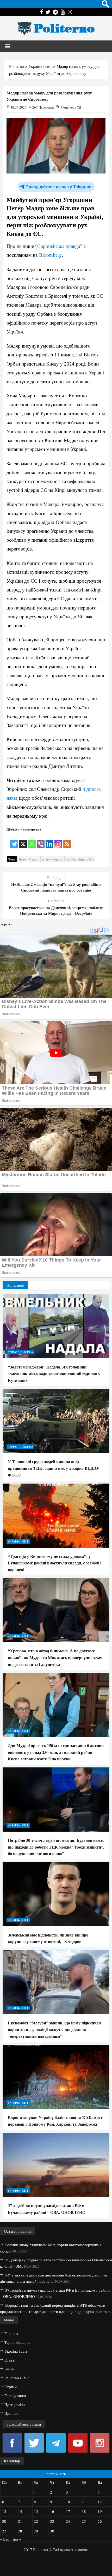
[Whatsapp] (32, 841)
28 (20, 2531)
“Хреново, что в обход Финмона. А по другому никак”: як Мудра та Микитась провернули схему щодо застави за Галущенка (55, 1657)
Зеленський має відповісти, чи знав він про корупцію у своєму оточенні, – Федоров (48, 1938)
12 (100, 2502)
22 (36, 2521)
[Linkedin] (49, 841)
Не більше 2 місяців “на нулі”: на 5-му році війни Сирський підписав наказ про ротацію (56, 887)
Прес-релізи (15, 2404)
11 (84, 2502)
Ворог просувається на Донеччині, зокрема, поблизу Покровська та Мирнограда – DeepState (56, 910)
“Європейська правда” (59, 246)
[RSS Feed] (67, 841)
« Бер (5, 2539)
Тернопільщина (20, 1352)
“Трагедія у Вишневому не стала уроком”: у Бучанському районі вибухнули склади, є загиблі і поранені (55, 1563)
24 (68, 2521)
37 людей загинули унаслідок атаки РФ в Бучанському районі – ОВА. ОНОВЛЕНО (47, 2209)
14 (20, 2511)
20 (4, 2521)
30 (52, 2531)
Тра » (17, 2539)
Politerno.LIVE (17, 2378)
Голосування (15, 2395)
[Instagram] (58, 841)
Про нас (11, 2413)
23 (52, 2521)
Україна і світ (18, 1541)
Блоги (9, 2369)
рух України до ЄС (80, 859)
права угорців (52, 859)
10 (68, 2502)
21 (20, 2521)
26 (100, 2521)
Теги (12, 859)
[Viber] (41, 841)
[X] (23, 841)
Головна (11, 2333)
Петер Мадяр (29, 859)
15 (36, 2511)
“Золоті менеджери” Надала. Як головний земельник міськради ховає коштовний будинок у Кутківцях (54, 1373)
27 (4, 2531)
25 (84, 2521)
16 (52, 2511)
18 (84, 2511)
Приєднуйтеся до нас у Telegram (58, 187)
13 (4, 2511)
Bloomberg (50, 255)
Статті (10, 2360)
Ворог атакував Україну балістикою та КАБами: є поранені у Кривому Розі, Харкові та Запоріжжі (55, 2121)
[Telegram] (14, 841)
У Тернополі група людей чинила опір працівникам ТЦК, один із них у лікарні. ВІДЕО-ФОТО (54, 1468)
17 (68, 2511)
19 (100, 2511)
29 (36, 2531)
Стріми (11, 2387)
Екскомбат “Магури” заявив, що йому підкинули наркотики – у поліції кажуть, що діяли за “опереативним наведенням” (54, 2029)
